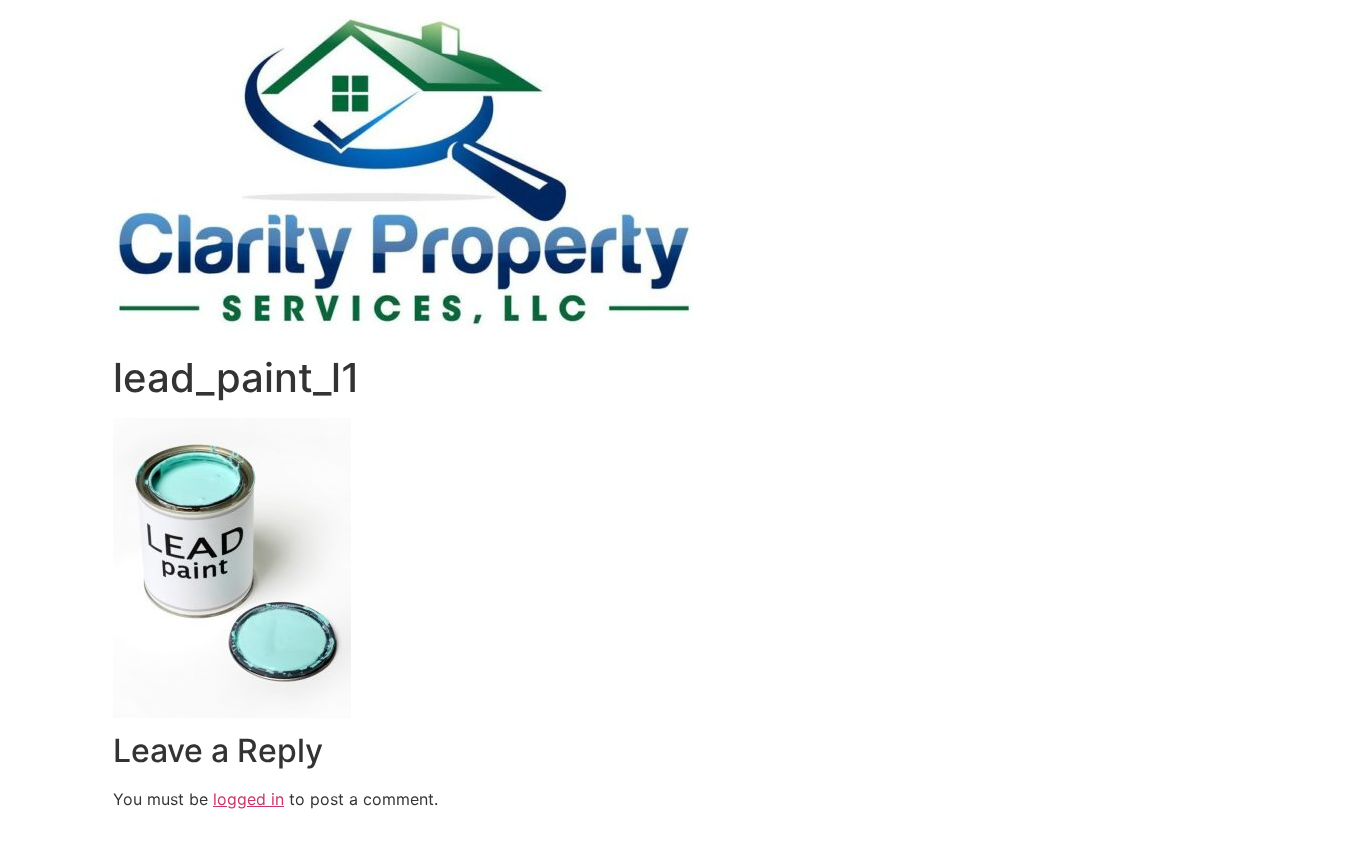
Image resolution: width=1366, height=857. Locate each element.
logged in (248, 799)
